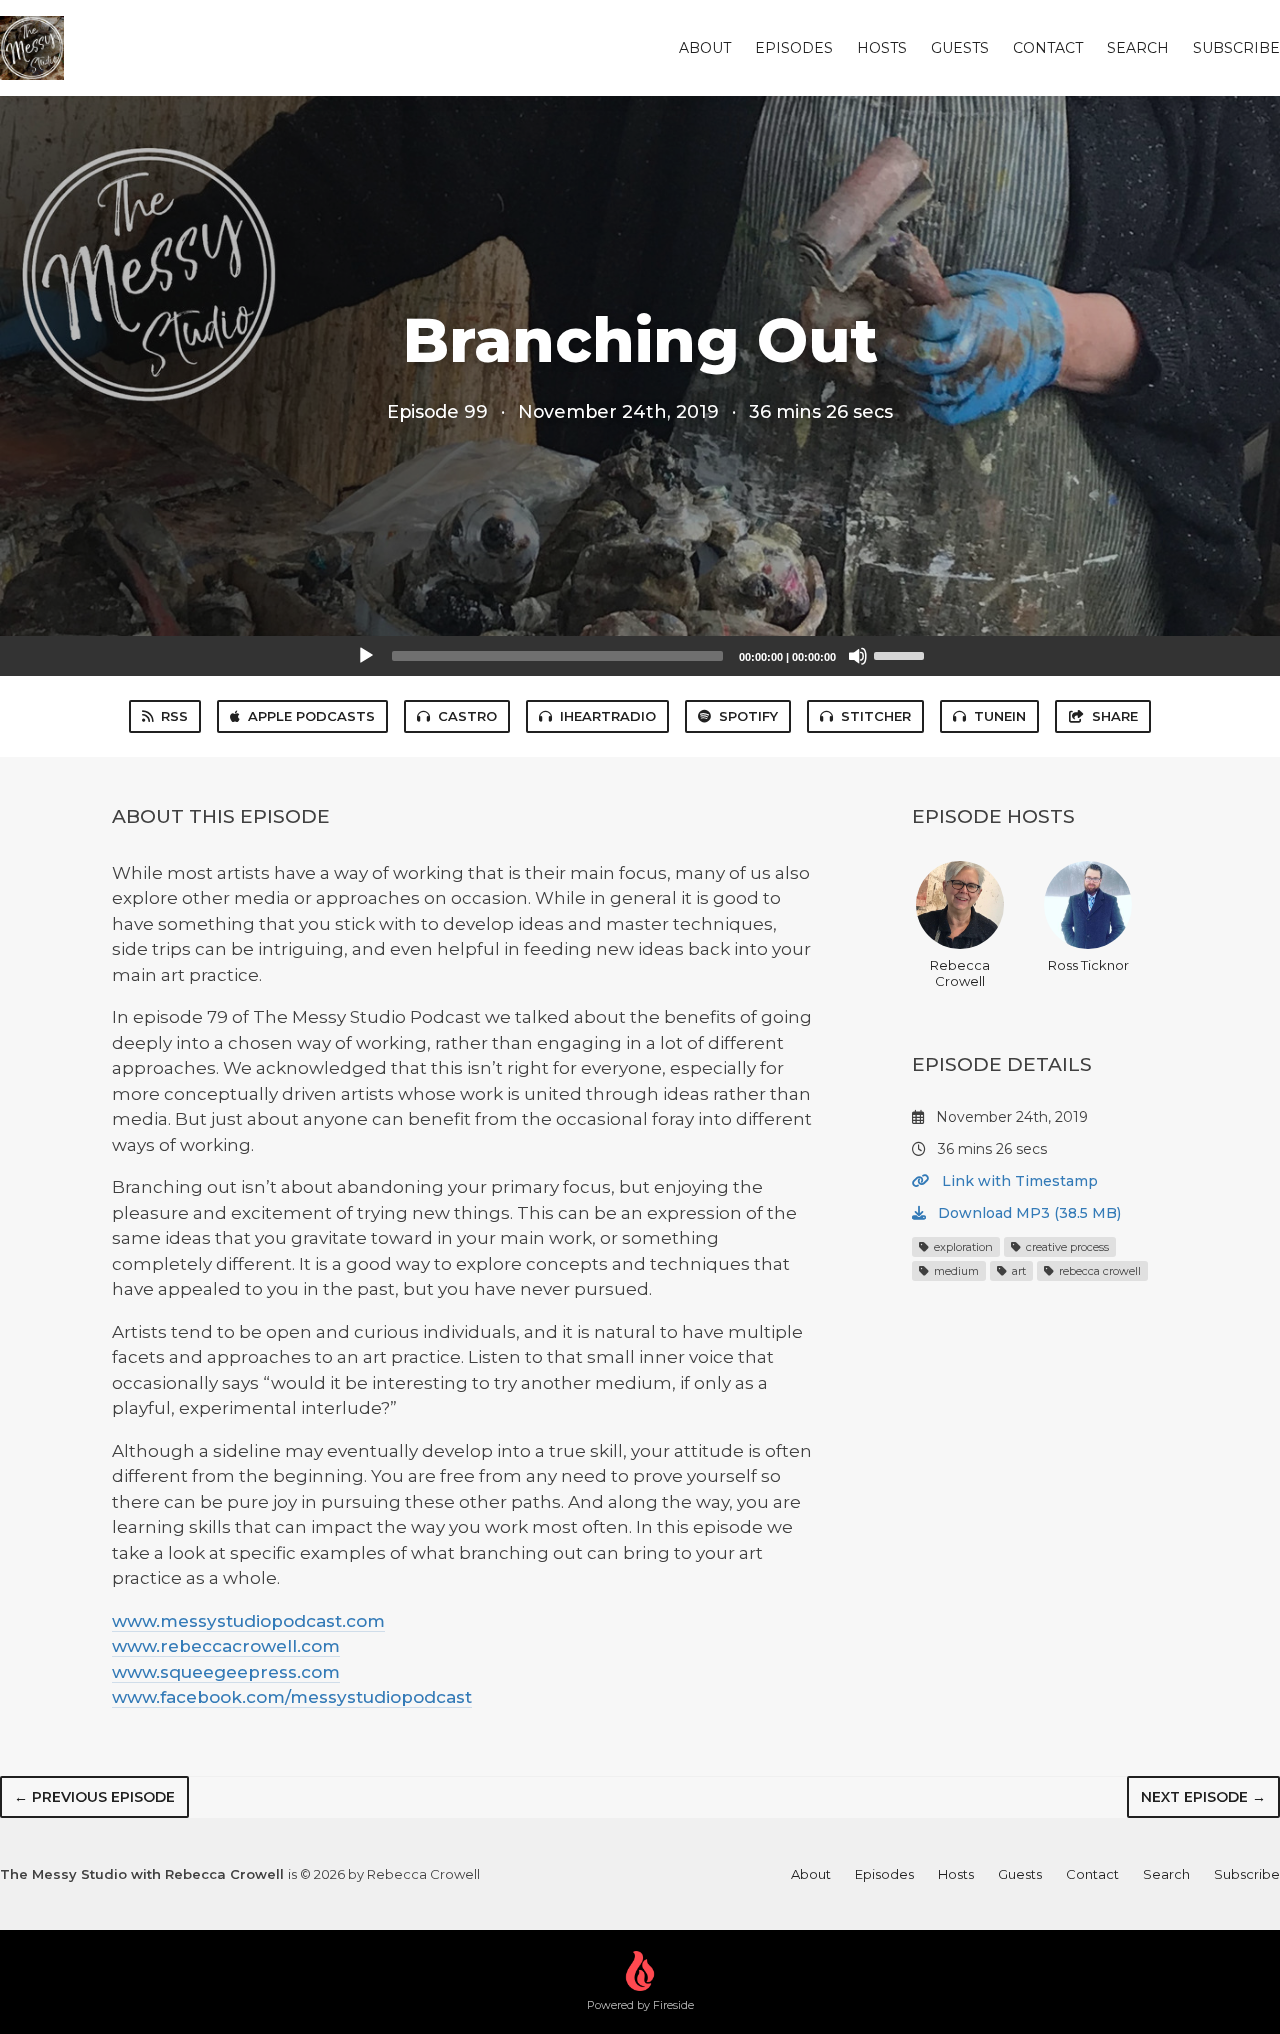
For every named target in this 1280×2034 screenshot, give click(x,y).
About (705, 48)
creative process (1066, 1247)
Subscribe (1236, 48)
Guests (960, 48)
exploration (962, 1247)
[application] (640, 656)
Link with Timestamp (1018, 1181)
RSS (174, 716)
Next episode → (1203, 1797)
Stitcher (876, 716)
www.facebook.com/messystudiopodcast (292, 1697)
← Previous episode (94, 1797)
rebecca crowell (1098, 1271)
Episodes (794, 48)
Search (1138, 48)
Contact (1048, 48)
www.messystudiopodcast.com (248, 1621)
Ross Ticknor (1088, 965)
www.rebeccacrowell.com (226, 1646)
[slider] (902, 654)
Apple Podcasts (311, 716)
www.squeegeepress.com (226, 1672)
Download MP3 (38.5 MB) (1027, 1213)
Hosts (882, 48)
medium (955, 1271)
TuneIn (1000, 716)
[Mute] (858, 656)
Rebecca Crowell (960, 973)
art (1017, 1271)
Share (1115, 716)
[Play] (366, 656)
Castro (467, 716)
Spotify (748, 716)
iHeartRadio (608, 716)
